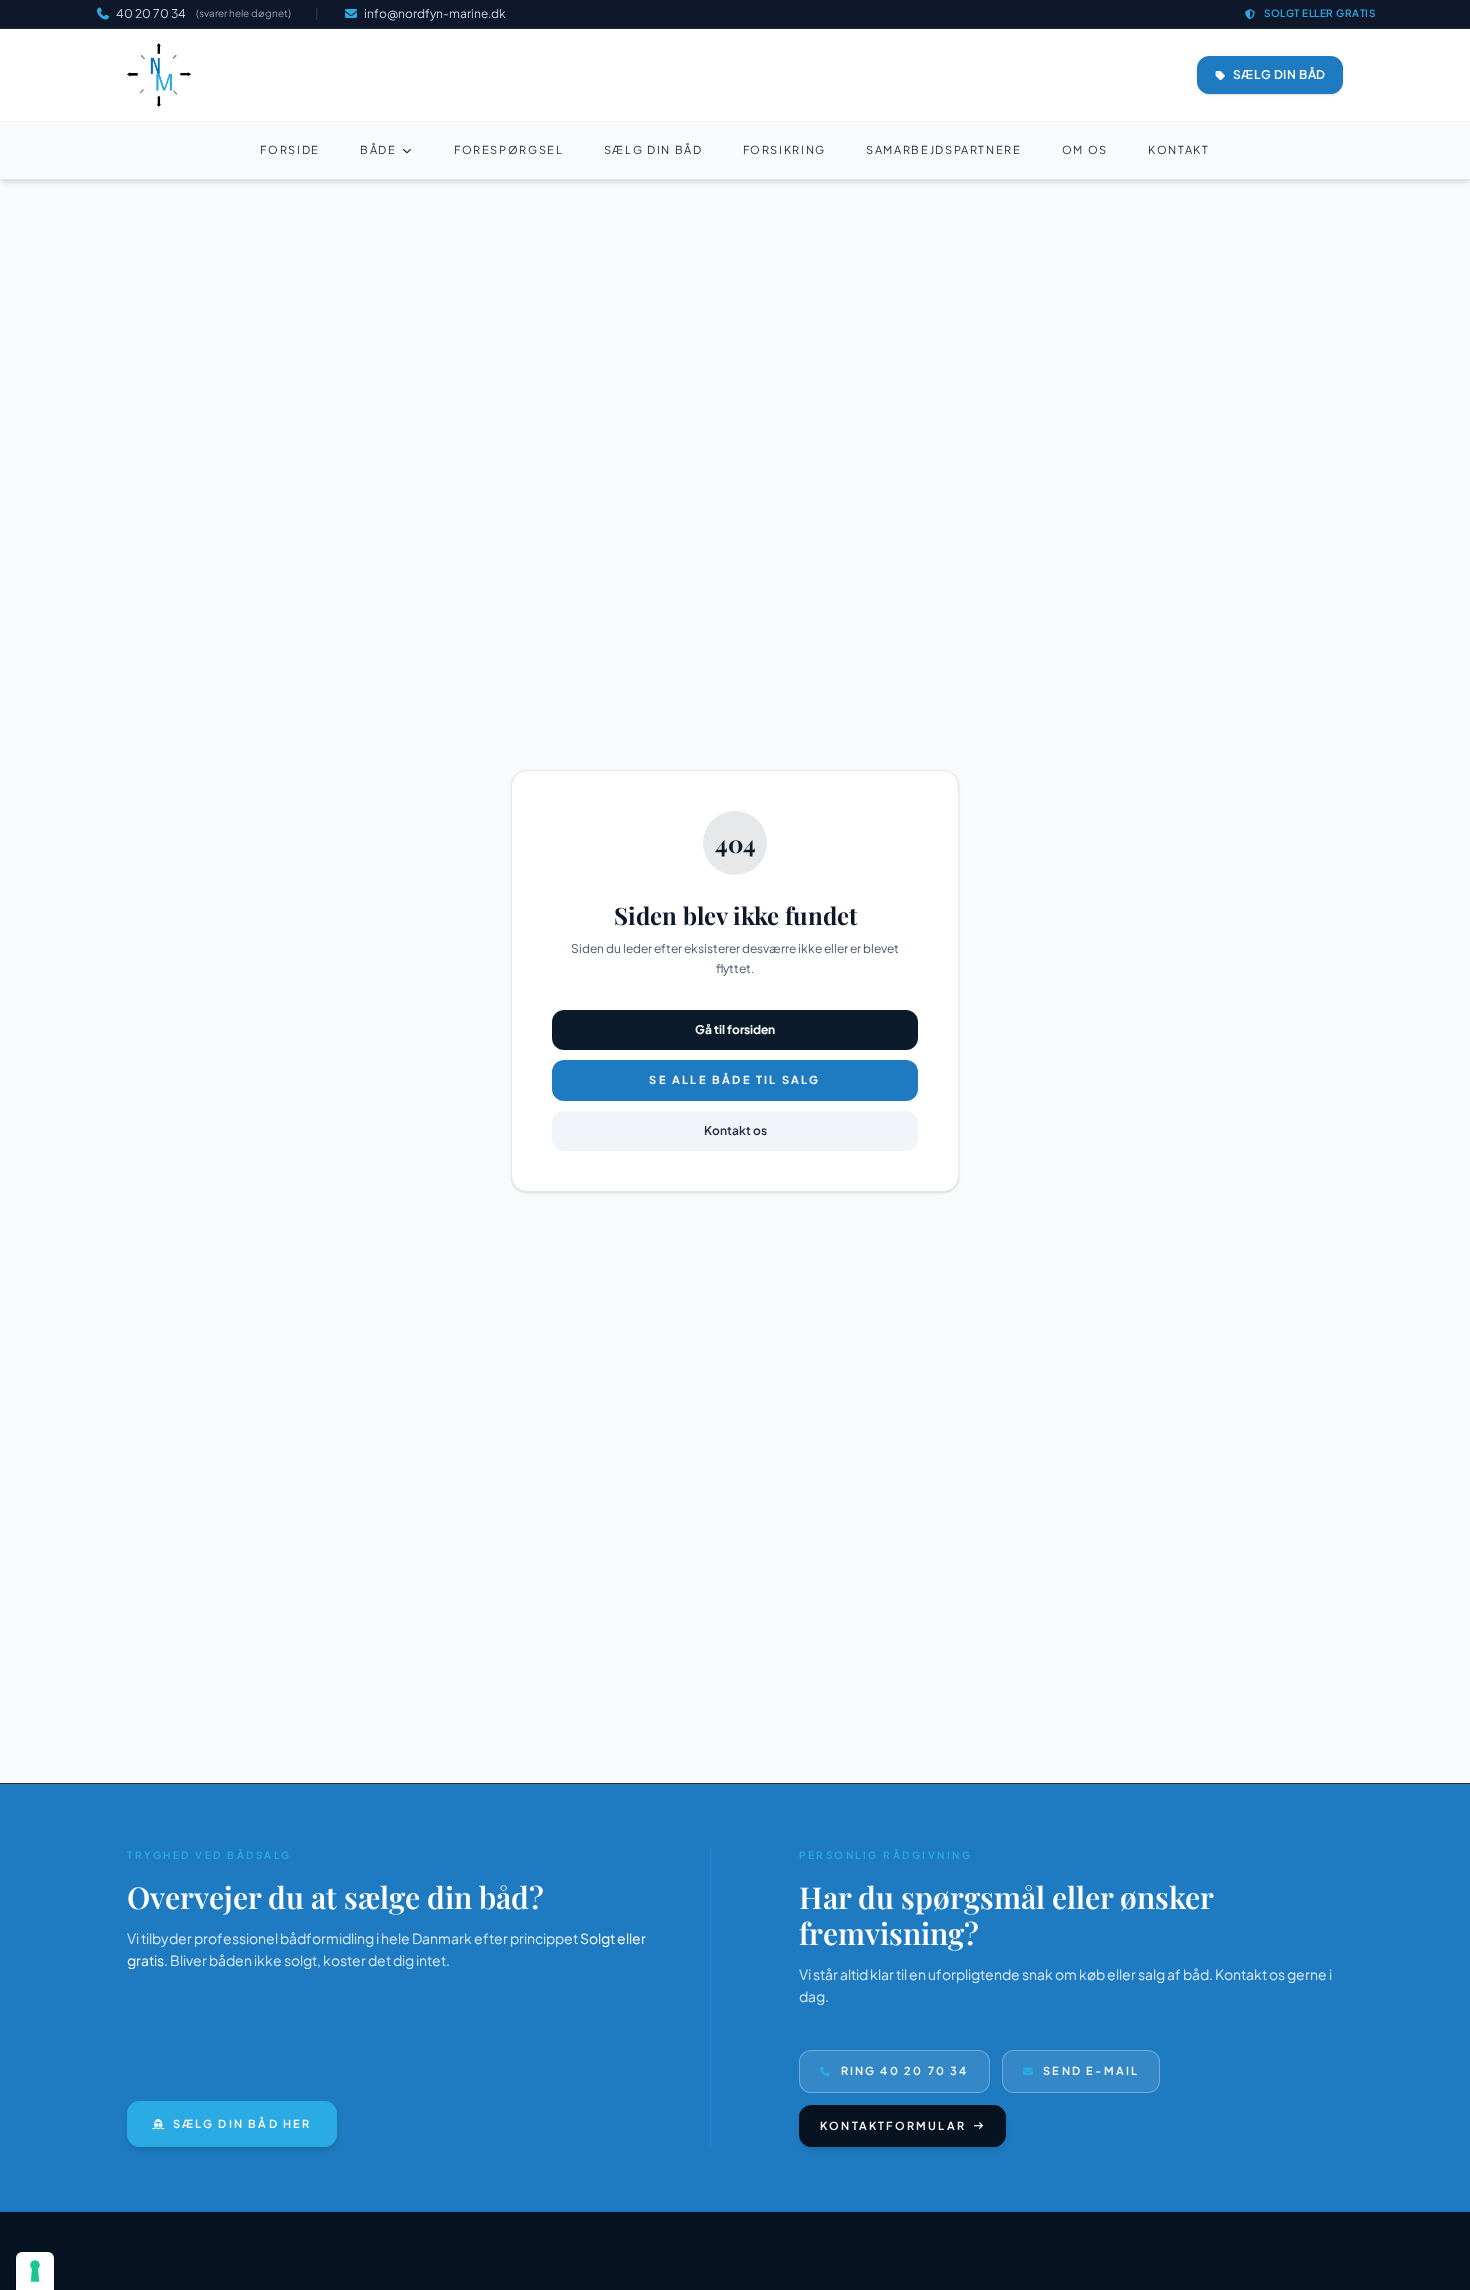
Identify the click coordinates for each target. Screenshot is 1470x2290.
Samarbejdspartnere (944, 149)
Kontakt (1179, 149)
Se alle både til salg (734, 1079)
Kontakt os (735, 1130)
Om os (1085, 149)
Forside (290, 149)
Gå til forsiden (735, 1029)
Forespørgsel (509, 149)
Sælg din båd (653, 149)
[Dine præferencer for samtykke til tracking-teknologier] (35, 2271)
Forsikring (785, 149)
